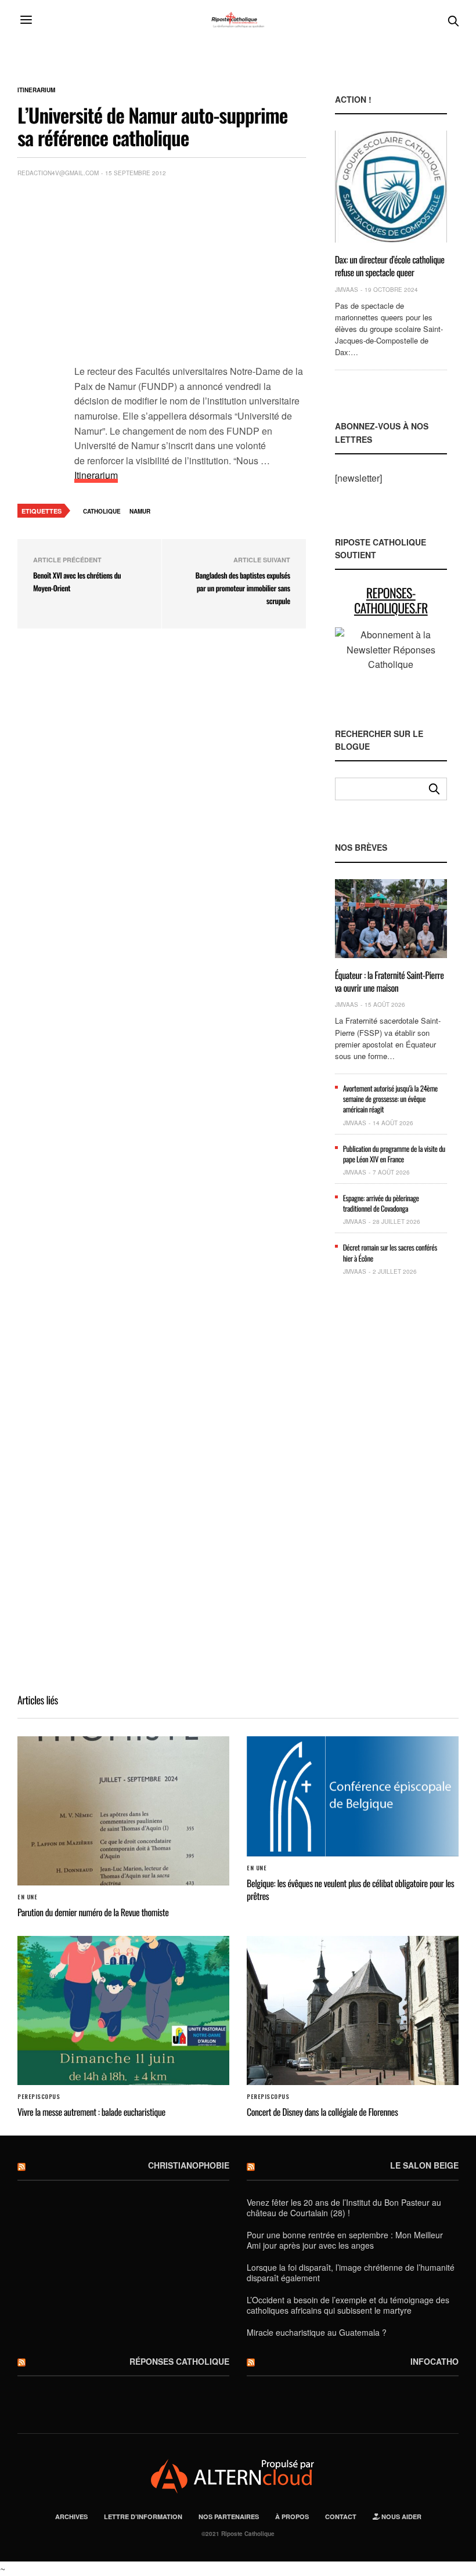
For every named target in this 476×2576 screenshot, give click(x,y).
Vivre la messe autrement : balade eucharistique (91, 2112)
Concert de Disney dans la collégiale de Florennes (322, 2112)
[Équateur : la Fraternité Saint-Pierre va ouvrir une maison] (391, 919)
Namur (140, 511)
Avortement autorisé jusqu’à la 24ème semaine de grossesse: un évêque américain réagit (390, 1099)
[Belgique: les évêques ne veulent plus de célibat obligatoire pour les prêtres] (353, 1796)
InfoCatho (434, 2361)
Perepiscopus (39, 2097)
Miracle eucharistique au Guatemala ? (317, 2332)
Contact (341, 2517)
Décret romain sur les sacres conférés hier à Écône (390, 1252)
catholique (102, 511)
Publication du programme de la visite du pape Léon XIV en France (394, 1154)
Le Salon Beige (424, 2165)
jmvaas (347, 290)
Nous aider (401, 2517)
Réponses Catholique (179, 2361)
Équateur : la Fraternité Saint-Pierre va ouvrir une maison (390, 981)
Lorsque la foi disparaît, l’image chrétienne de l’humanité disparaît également (351, 2272)
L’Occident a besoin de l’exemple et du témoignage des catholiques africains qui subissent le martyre (348, 2305)
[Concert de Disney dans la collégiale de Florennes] (353, 2010)
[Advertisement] (190, 273)
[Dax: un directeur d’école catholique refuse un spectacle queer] (391, 186)
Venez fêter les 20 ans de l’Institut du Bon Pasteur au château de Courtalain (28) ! (344, 2208)
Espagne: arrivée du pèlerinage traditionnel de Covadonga (381, 1203)
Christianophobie (189, 2165)
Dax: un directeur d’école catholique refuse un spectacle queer (390, 266)
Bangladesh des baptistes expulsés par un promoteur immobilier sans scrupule (243, 588)
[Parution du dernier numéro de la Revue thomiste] (123, 1811)
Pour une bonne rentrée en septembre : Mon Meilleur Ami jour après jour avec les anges (345, 2240)
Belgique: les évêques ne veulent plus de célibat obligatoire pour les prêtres (350, 1889)
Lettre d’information (143, 2517)
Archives (71, 2517)
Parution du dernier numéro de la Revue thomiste (93, 1912)
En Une (27, 1897)
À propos (292, 2517)
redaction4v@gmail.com (58, 173)
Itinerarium (36, 90)
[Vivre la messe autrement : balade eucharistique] (123, 2010)
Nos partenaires (229, 2517)
